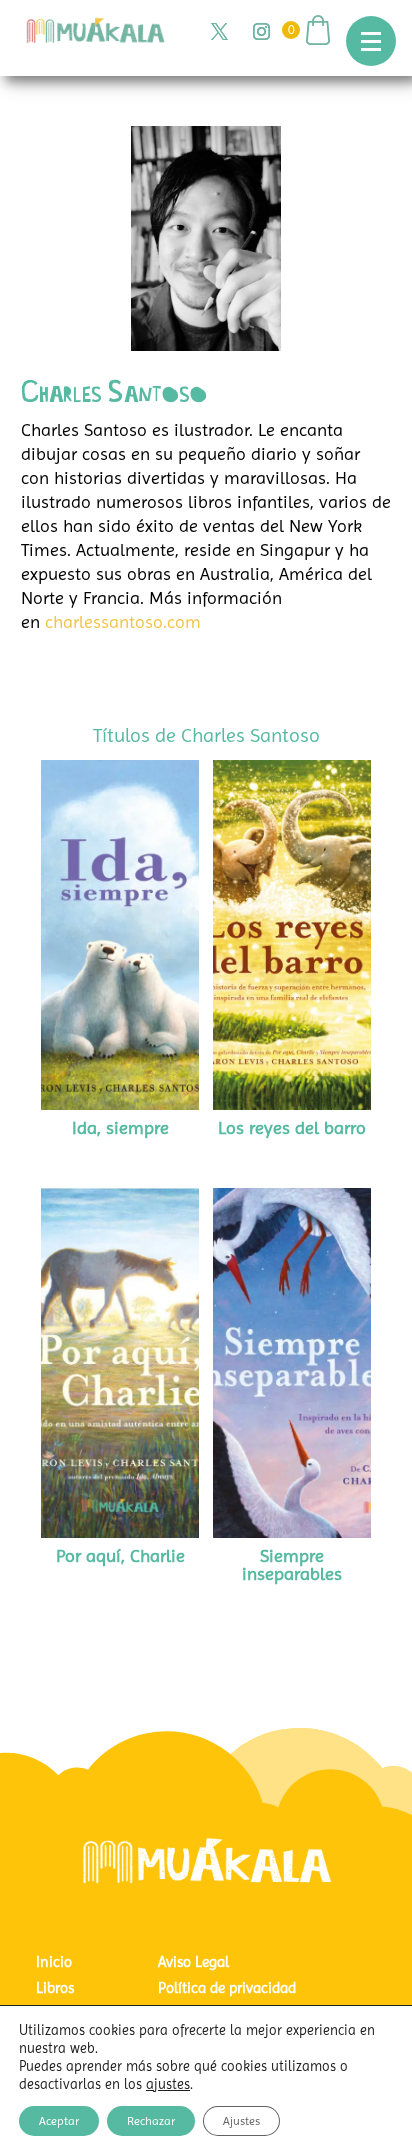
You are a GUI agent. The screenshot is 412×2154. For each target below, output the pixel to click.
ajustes (168, 2084)
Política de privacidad (227, 1988)
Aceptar (59, 2121)
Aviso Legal (193, 1962)
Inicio (54, 1962)
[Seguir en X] (219, 32)
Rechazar (151, 2121)
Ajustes (241, 2121)
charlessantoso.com (123, 621)
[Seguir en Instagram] (261, 32)
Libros (55, 1988)
